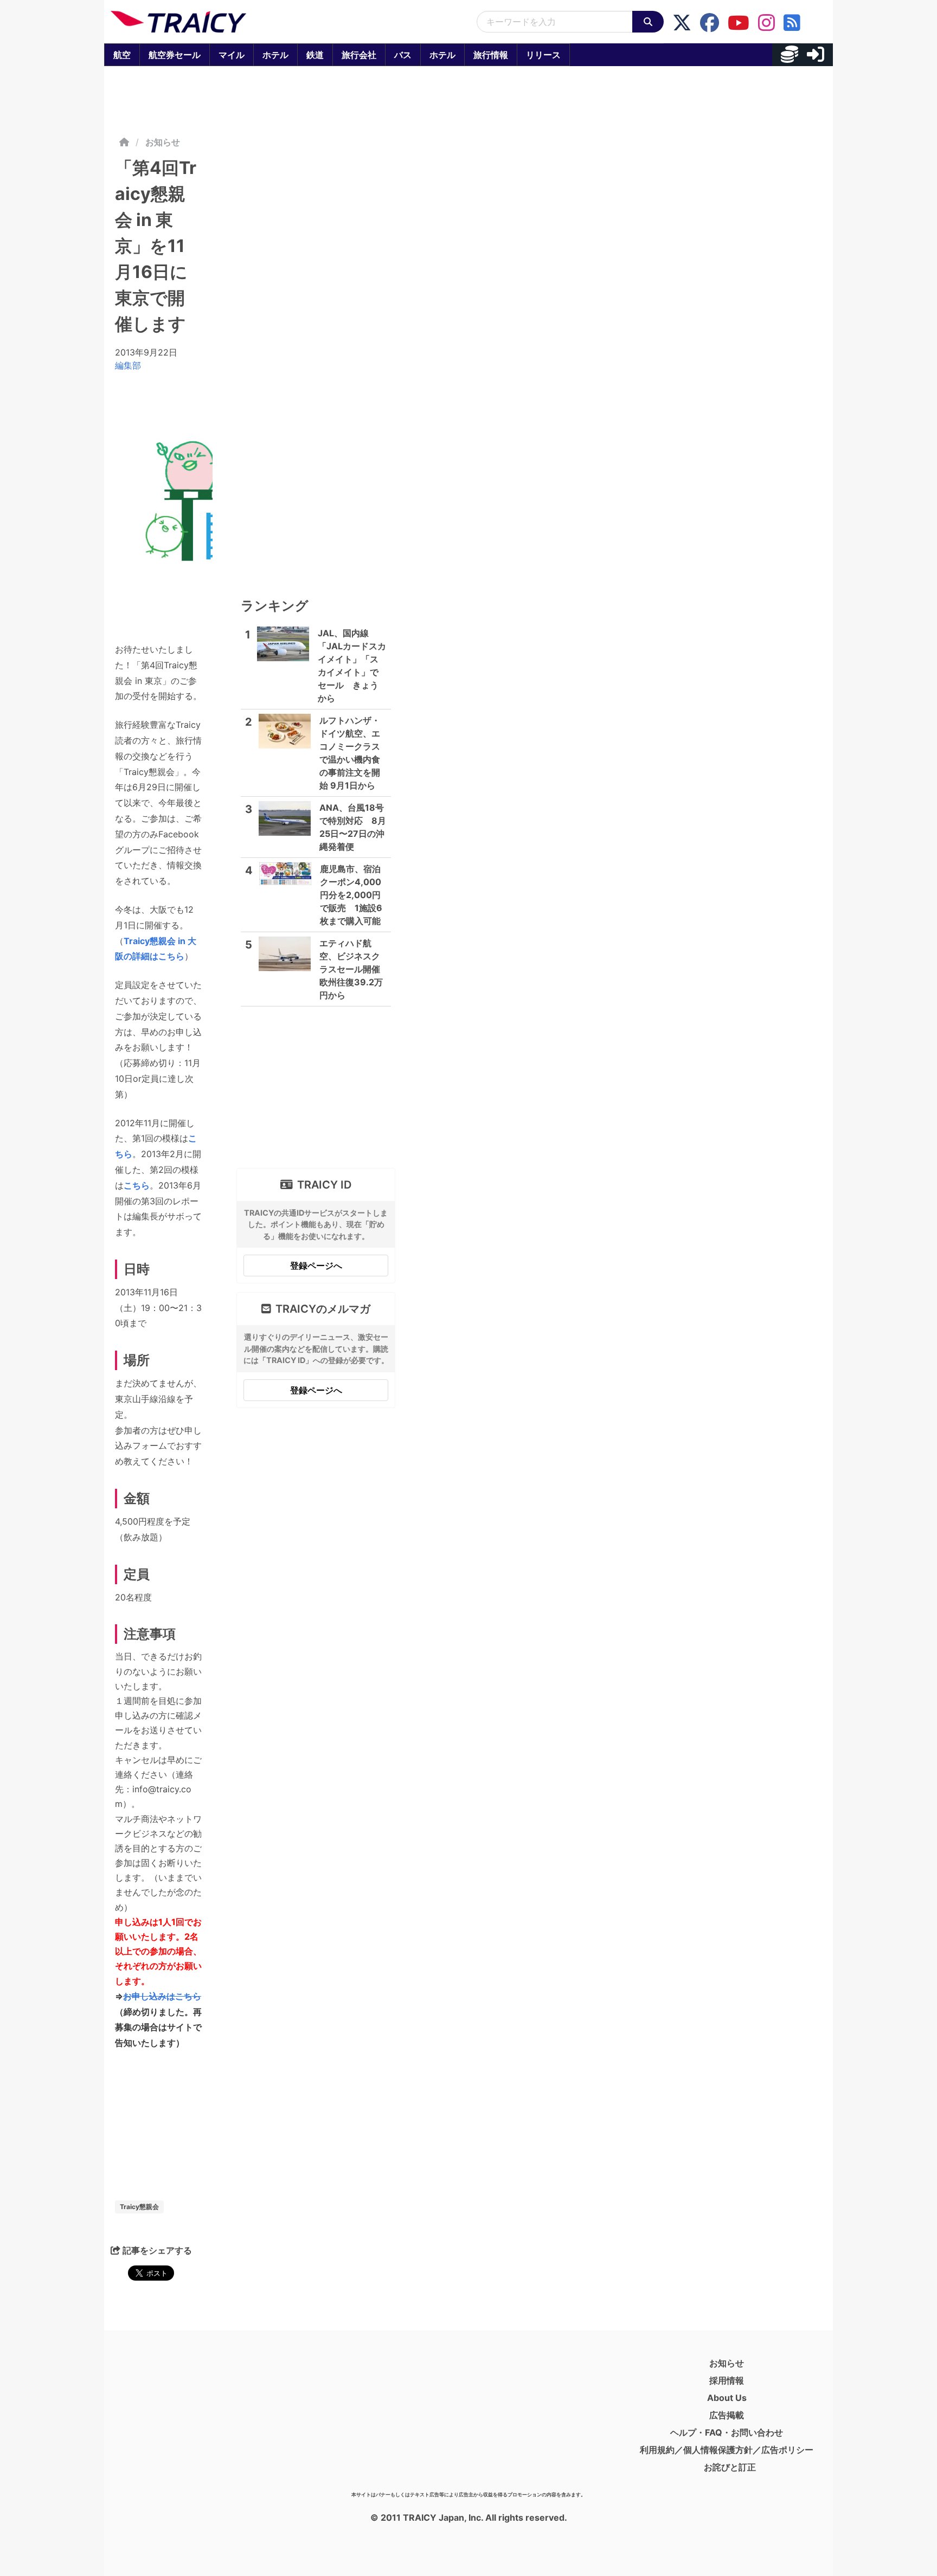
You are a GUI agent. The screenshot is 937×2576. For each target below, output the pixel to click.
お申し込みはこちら (162, 1996)
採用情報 (727, 2380)
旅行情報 (491, 55)
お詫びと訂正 (730, 2467)
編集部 (128, 365)
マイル (232, 55)
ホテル (275, 55)
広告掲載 (727, 2415)
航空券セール (175, 55)
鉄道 (315, 55)
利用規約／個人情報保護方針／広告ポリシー (727, 2450)
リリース (543, 55)
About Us (727, 2398)
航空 (122, 55)
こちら (137, 1185)
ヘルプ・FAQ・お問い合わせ (727, 2432)
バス (403, 55)
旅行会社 (359, 55)
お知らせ (163, 142)
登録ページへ (316, 1266)
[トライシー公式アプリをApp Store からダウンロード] (174, 2420)
